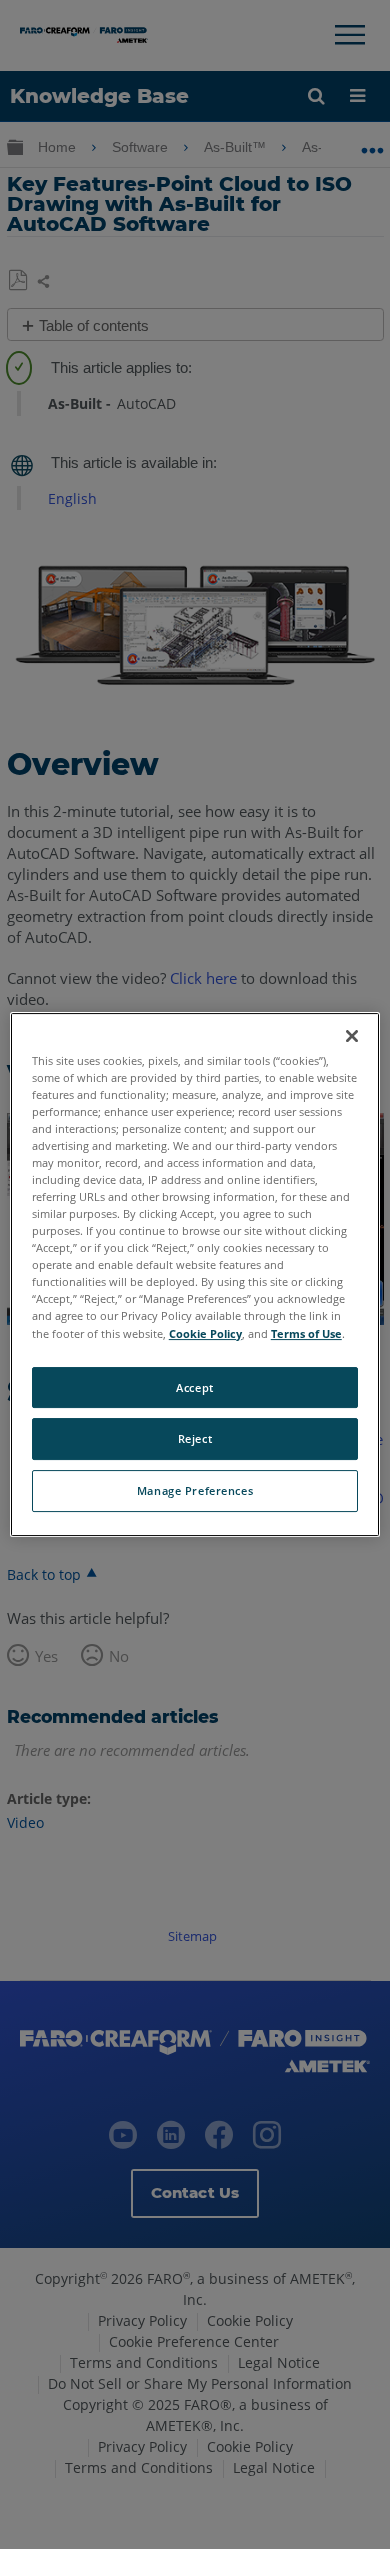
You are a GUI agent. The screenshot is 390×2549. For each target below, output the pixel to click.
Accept (194, 1387)
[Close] (352, 1036)
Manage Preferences (195, 1490)
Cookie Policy (205, 1333)
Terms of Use (306, 1333)
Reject (195, 1439)
